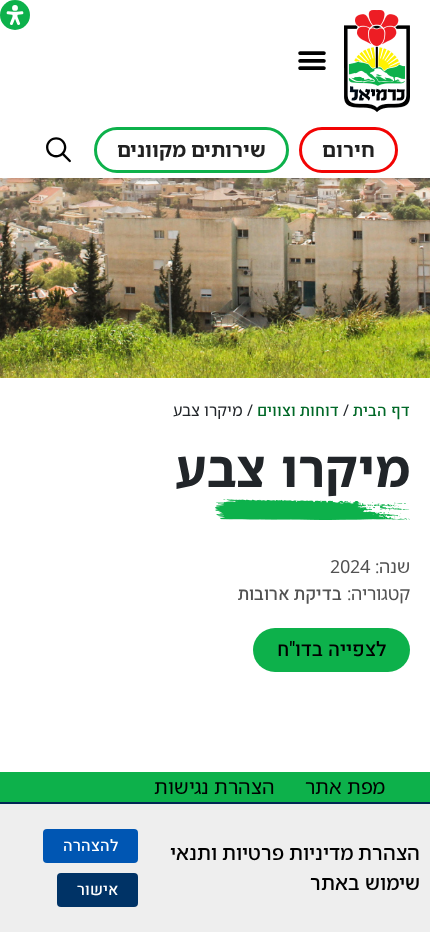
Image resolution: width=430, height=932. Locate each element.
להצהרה (90, 846)
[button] (311, 61)
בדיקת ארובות (290, 594)
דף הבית (381, 411)
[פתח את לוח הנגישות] (15, 15)
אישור (97, 890)
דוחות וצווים (298, 411)
